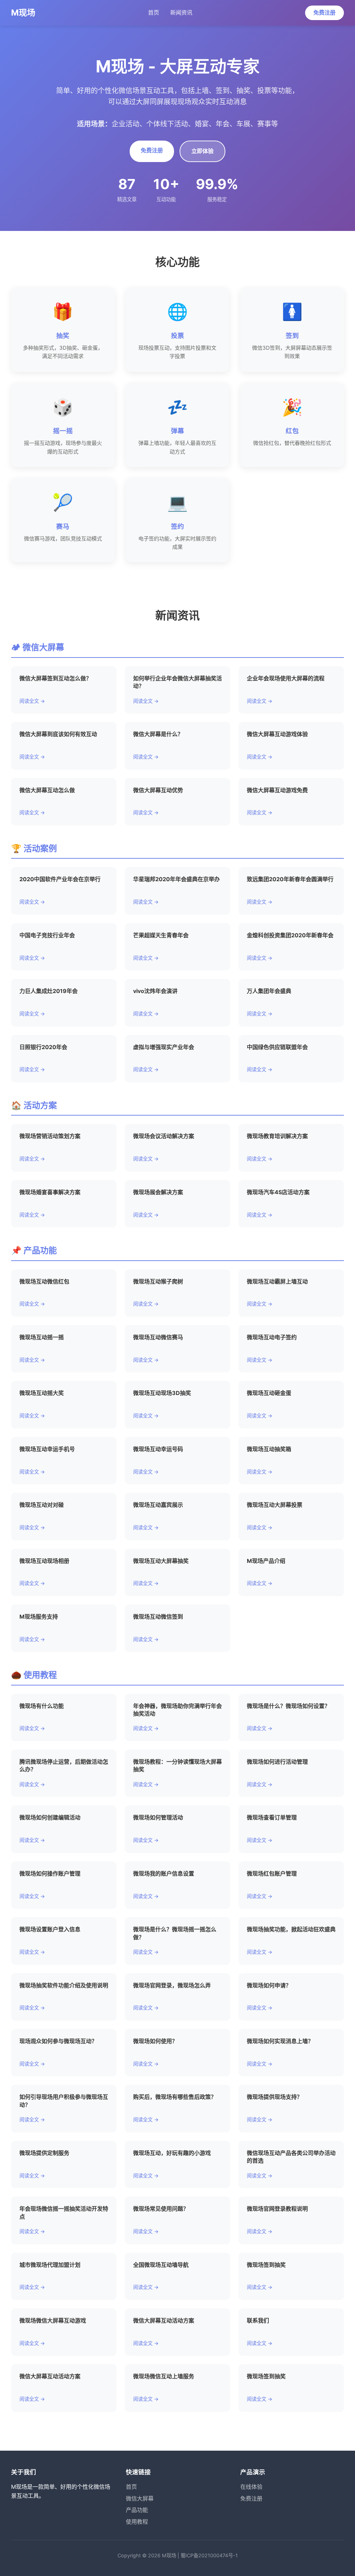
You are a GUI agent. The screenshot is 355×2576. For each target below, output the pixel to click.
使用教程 (137, 2522)
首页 (154, 12)
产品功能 (137, 2510)
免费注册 (324, 12)
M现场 (23, 13)
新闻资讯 (181, 12)
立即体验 (202, 151)
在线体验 (251, 2487)
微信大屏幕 (140, 2498)
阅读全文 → (32, 701)
